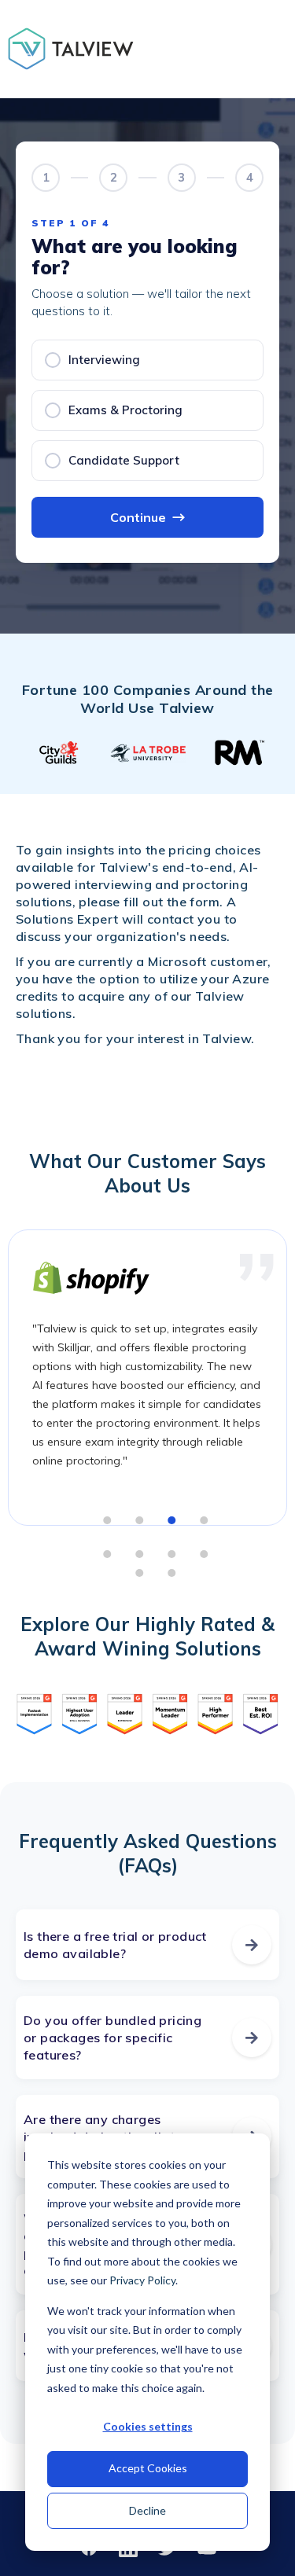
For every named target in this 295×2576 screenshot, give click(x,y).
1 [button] (108, 1520)
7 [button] (172, 1554)
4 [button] (205, 1520)
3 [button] (172, 1520)
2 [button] (140, 1520)
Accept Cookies (148, 2468)
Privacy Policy (142, 2280)
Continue (147, 517)
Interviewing (104, 360)
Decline (147, 2510)
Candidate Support (124, 460)
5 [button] (108, 1554)
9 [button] (140, 1573)
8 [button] (205, 1554)
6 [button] (140, 1554)
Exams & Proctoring (125, 410)
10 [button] (172, 1573)
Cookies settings (148, 2426)
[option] (60, 753)
